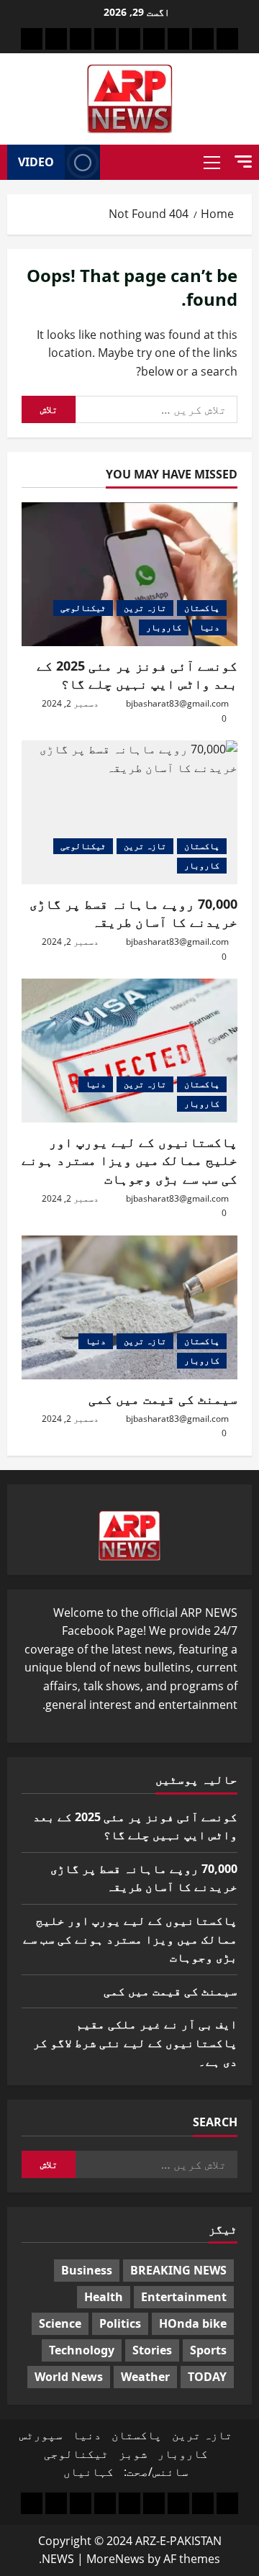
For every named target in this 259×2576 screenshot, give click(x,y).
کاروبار (164, 627)
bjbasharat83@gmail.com (177, 703)
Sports (208, 2350)
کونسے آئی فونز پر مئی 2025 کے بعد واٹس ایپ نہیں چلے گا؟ (137, 675)
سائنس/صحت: (156, 2472)
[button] (243, 162)
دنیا (209, 627)
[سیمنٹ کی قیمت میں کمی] (129, 1307)
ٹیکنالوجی (83, 608)
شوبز (133, 2454)
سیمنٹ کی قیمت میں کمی (163, 1399)
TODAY (207, 2377)
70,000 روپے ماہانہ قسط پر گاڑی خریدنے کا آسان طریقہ (133, 913)
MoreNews (115, 2559)
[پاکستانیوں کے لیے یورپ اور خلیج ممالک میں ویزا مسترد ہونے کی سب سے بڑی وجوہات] (129, 1051)
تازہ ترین (145, 608)
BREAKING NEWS (178, 2270)
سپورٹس (41, 2435)
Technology (82, 2350)
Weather (145, 2377)
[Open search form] (115, 163)
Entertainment (184, 2297)
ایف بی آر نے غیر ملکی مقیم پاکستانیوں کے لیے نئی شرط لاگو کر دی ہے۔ (135, 2042)
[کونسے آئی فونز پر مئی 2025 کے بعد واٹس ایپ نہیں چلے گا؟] (129, 574)
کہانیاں (88, 2472)
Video (36, 162)
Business (87, 2270)
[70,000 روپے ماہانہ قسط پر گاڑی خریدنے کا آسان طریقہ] (129, 812)
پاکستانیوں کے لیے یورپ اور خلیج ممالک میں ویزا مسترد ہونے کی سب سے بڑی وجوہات (129, 1160)
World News (69, 2377)
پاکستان (202, 608)
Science (60, 2323)
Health (104, 2297)
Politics (120, 2323)
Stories (152, 2350)
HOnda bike (193, 2323)
